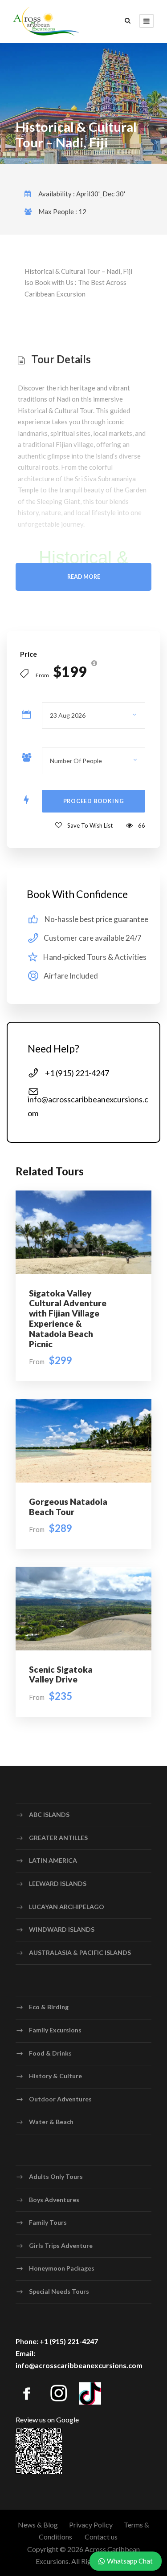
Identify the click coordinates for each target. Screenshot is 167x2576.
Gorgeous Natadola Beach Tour (68, 1507)
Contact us (101, 2537)
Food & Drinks (50, 2053)
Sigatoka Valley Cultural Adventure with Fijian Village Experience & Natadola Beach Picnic (68, 1318)
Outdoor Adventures (60, 2099)
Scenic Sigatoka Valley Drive (61, 1674)
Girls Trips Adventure (61, 2245)
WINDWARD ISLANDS (62, 1929)
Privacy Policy (91, 2525)
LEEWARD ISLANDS (58, 1883)
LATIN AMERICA (53, 1860)
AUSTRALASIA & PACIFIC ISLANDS (80, 1952)
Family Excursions (55, 2030)
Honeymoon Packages (62, 2268)
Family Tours (48, 2222)
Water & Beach (51, 2122)
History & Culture (55, 2076)
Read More (84, 577)
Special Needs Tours (59, 2291)
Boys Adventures (54, 2199)
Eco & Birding (49, 2007)
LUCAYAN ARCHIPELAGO (67, 1907)
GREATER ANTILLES (58, 1838)
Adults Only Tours (56, 2176)
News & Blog (38, 2525)
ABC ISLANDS (49, 1814)
